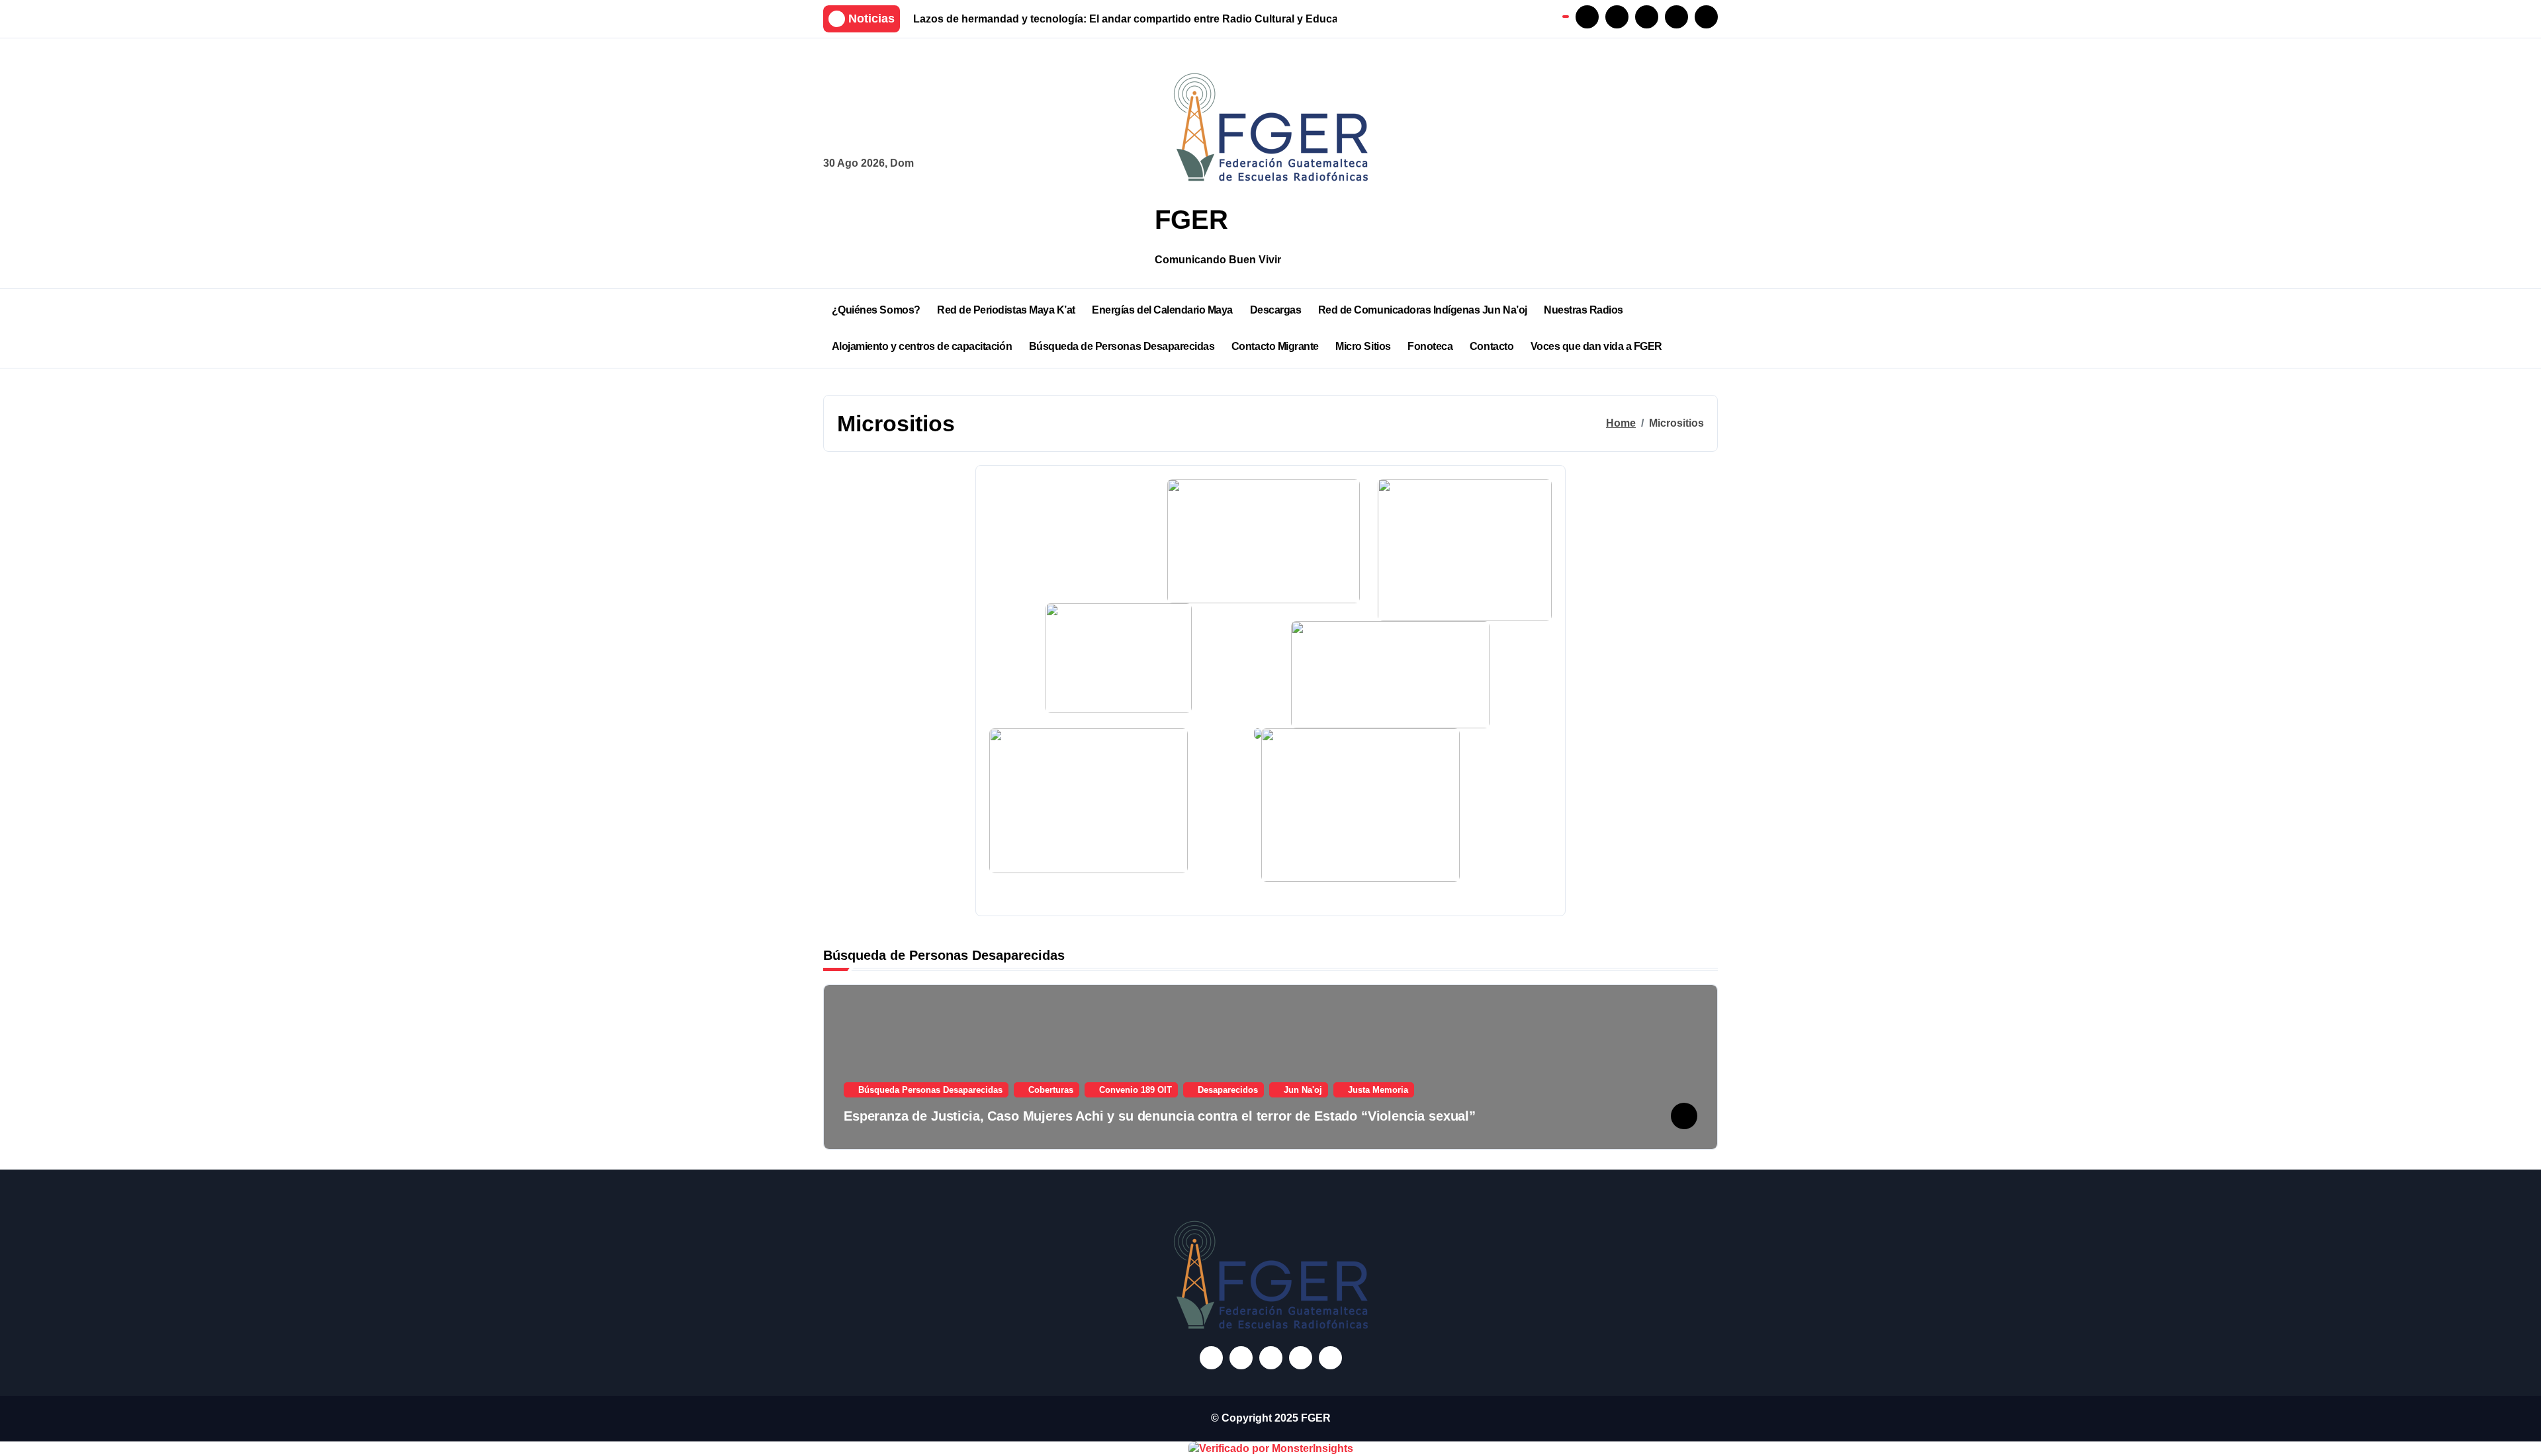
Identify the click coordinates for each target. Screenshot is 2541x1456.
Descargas (1276, 310)
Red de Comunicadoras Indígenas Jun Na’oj (1423, 310)
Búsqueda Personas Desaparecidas (930, 1090)
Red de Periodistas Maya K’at (1006, 310)
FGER (1191, 220)
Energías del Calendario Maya (1162, 310)
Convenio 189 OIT (1136, 1090)
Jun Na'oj (1303, 1090)
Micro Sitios (1363, 346)
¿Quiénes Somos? (876, 310)
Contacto (1492, 346)
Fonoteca (1430, 346)
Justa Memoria (1378, 1090)
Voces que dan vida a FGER (1596, 346)
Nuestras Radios (1583, 310)
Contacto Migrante (1275, 346)
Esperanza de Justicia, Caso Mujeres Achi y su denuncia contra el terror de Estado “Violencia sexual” (1160, 1116)
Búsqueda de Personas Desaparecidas (1122, 346)
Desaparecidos (1228, 1090)
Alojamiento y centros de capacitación (922, 346)
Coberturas (1051, 1090)
